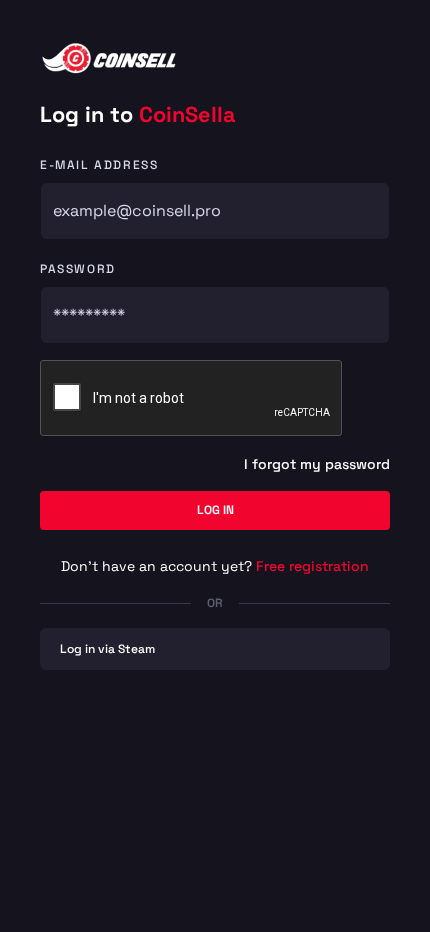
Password (78, 269)
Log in (215, 510)
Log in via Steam (107, 649)
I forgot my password (317, 464)
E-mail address (99, 165)
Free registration (312, 566)
